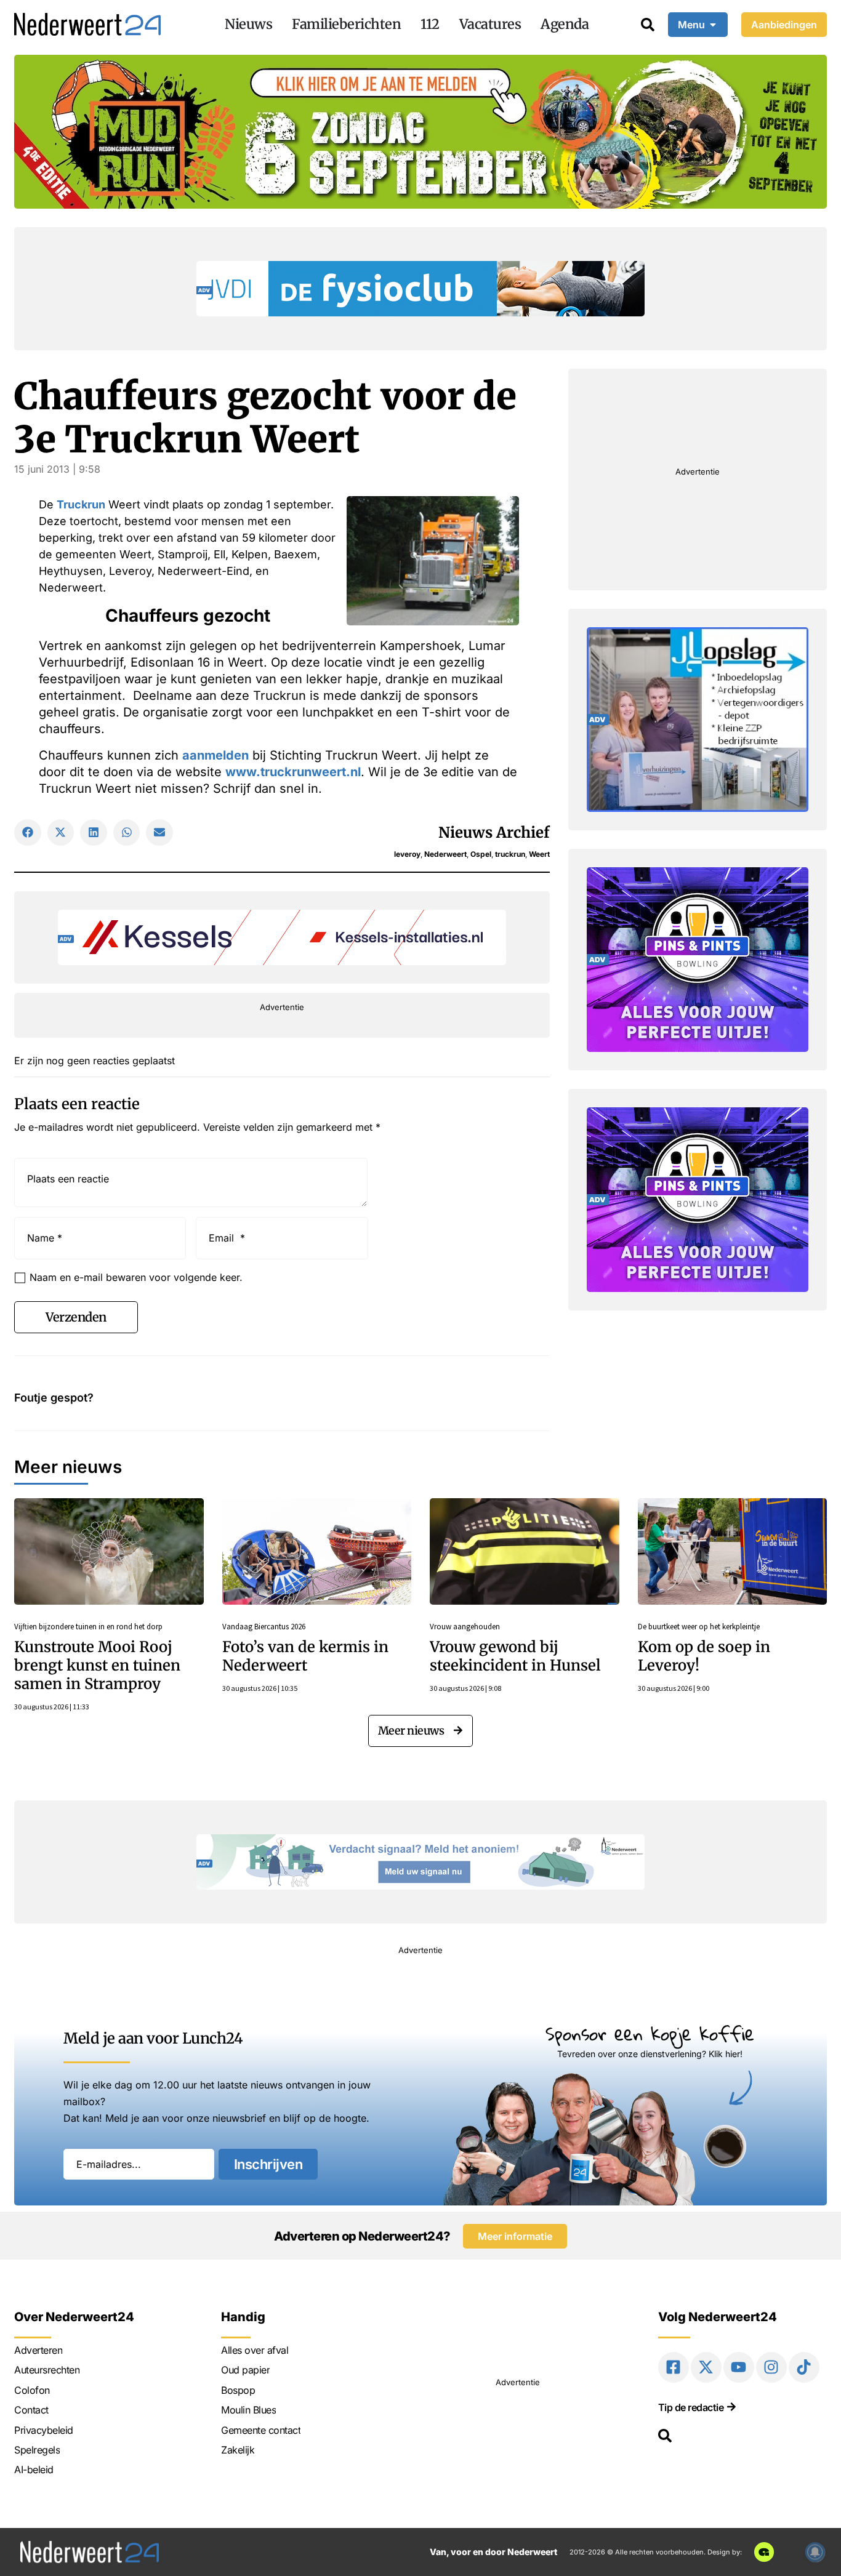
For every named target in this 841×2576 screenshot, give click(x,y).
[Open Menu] (713, 25)
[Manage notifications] (815, 2552)
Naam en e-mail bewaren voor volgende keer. (136, 1277)
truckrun (510, 854)
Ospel (481, 854)
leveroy (407, 854)
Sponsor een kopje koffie (650, 2033)
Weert (539, 854)
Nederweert (445, 854)
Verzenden (76, 1317)
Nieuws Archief (494, 833)
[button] (28, 833)
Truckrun (81, 504)
